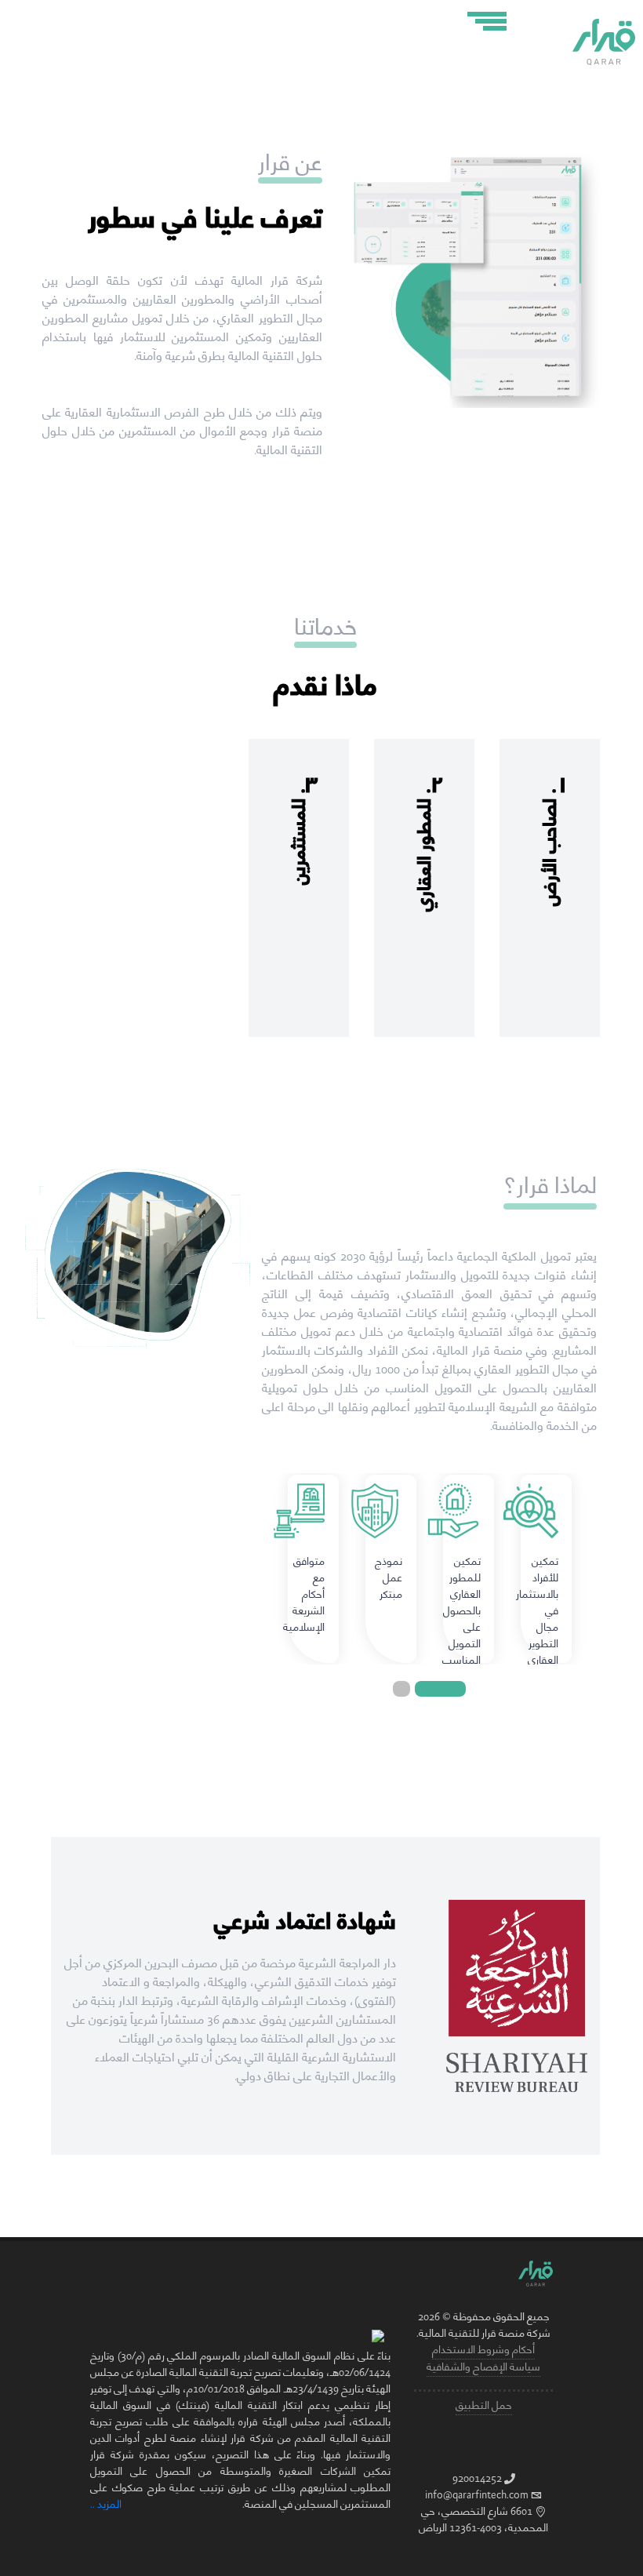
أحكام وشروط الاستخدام (483, 2350)
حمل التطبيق (484, 2406)
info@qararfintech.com (477, 2495)
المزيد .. (106, 2505)
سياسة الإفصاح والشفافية (483, 2367)
